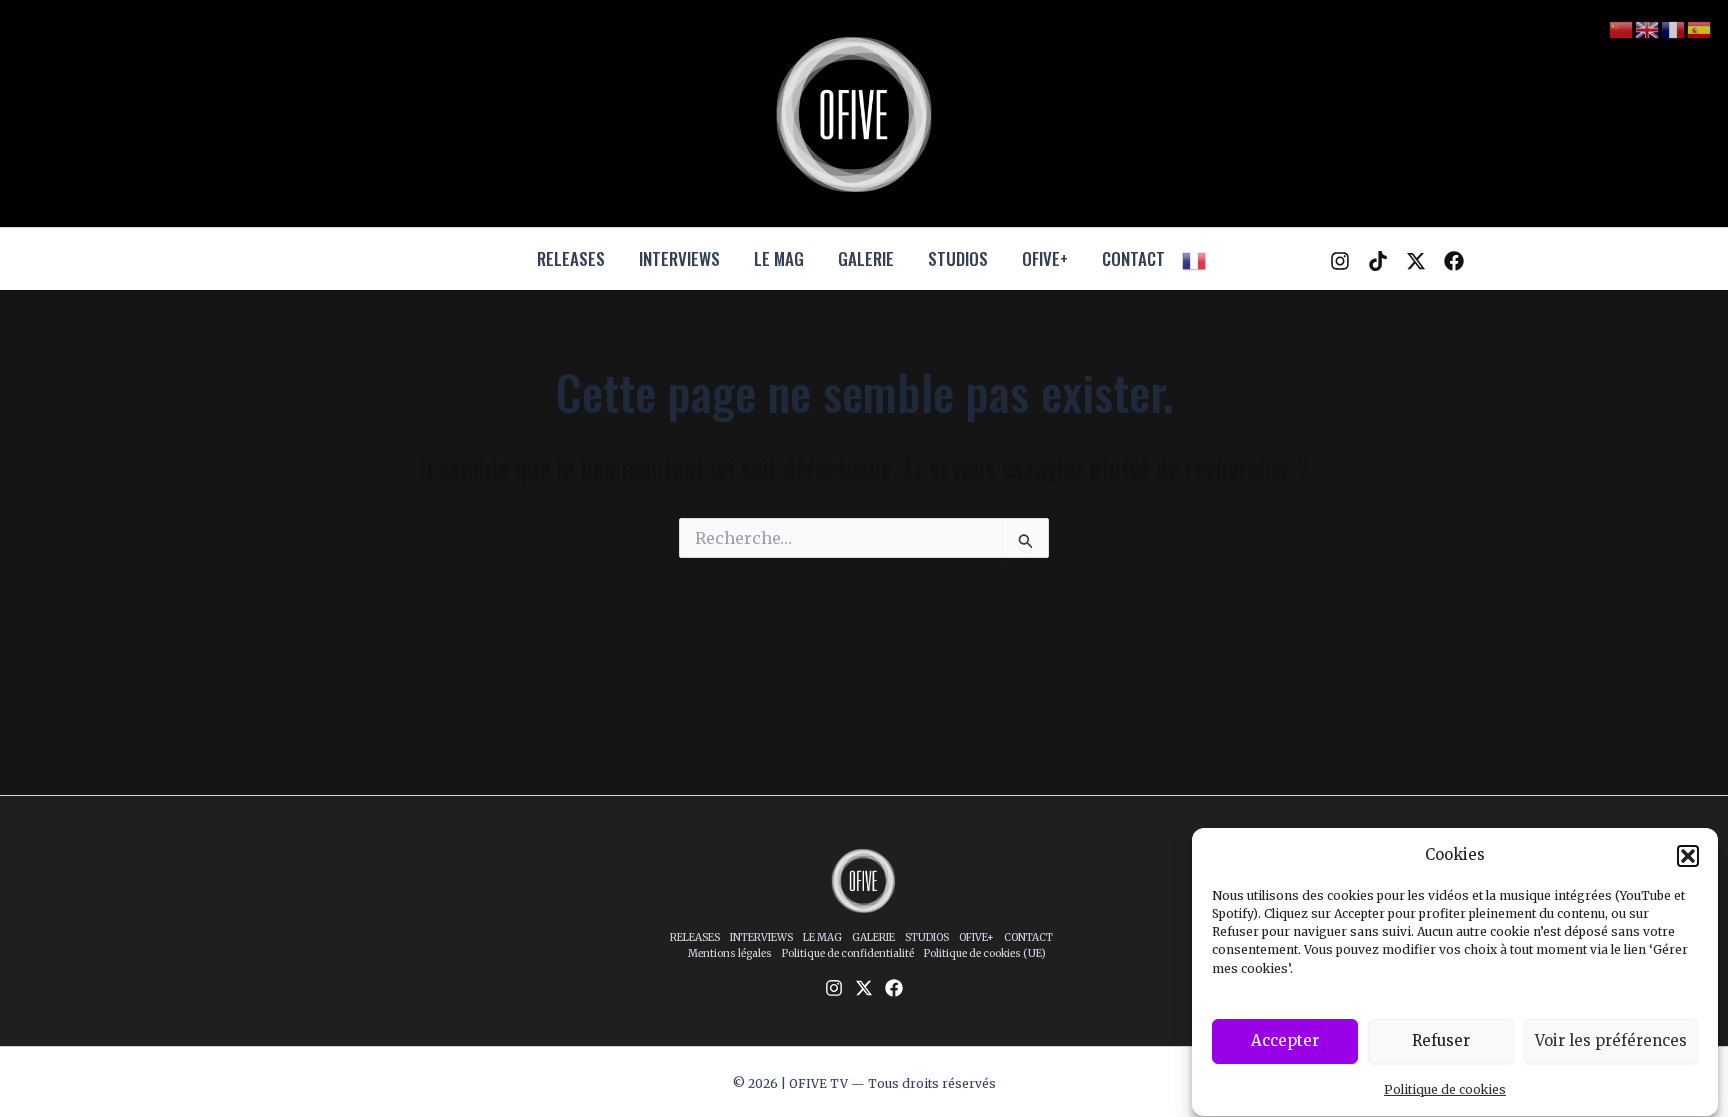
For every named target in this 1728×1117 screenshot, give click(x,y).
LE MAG (779, 258)
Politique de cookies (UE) (985, 953)
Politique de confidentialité (848, 953)
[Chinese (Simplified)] (1622, 29)
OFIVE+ (1045, 258)
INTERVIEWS (679, 258)
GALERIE (866, 258)
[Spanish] (1700, 29)
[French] (1195, 259)
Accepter (1285, 1040)
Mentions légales (730, 953)
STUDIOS (958, 258)
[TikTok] (1378, 261)
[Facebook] (1454, 261)
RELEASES (571, 258)
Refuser (1441, 1040)
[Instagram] (1340, 261)
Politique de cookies (1445, 1089)
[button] (1688, 856)
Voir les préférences (1611, 1040)
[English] (1648, 29)
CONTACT (1133, 258)
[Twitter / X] (1416, 261)
